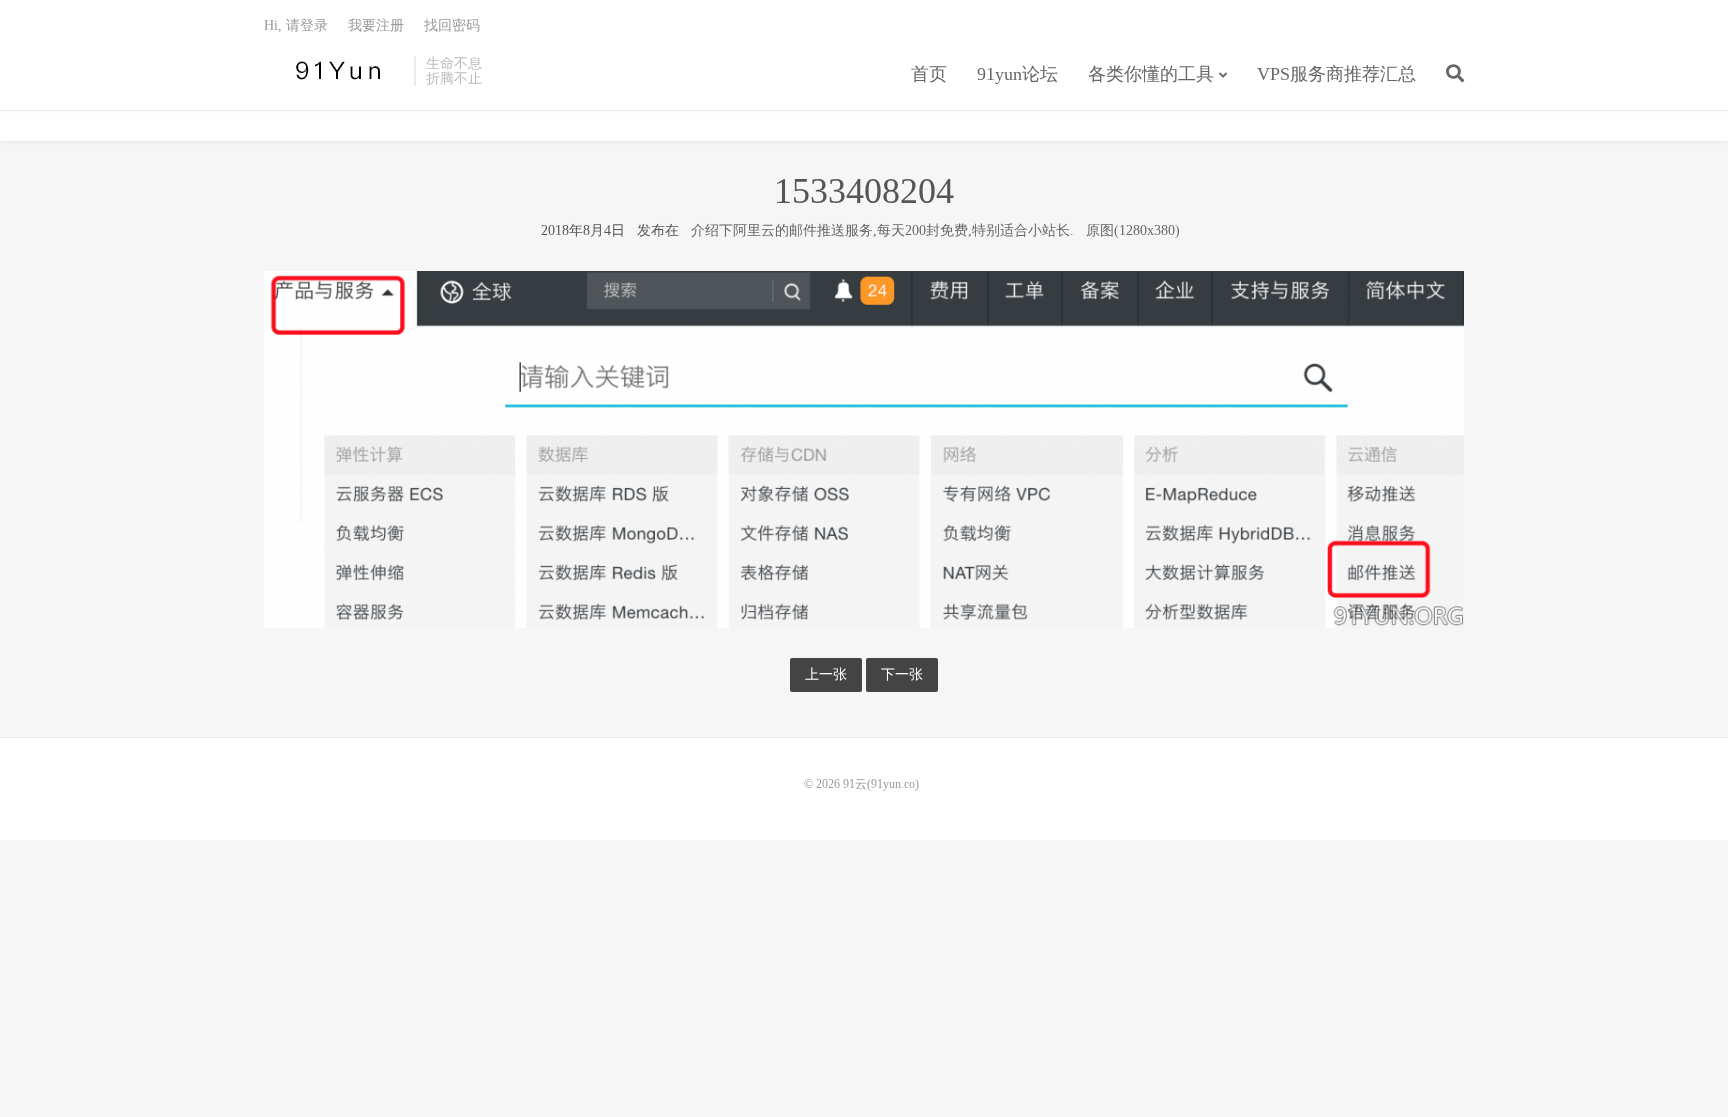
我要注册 (376, 25)
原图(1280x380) (1133, 230)
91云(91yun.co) (334, 71)
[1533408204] (864, 448)
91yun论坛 (1017, 74)
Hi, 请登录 (296, 25)
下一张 (902, 674)
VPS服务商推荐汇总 (1336, 74)
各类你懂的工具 (1151, 74)
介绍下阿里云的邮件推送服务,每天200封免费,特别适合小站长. (882, 230)
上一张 (826, 674)
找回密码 (452, 25)
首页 (929, 74)
